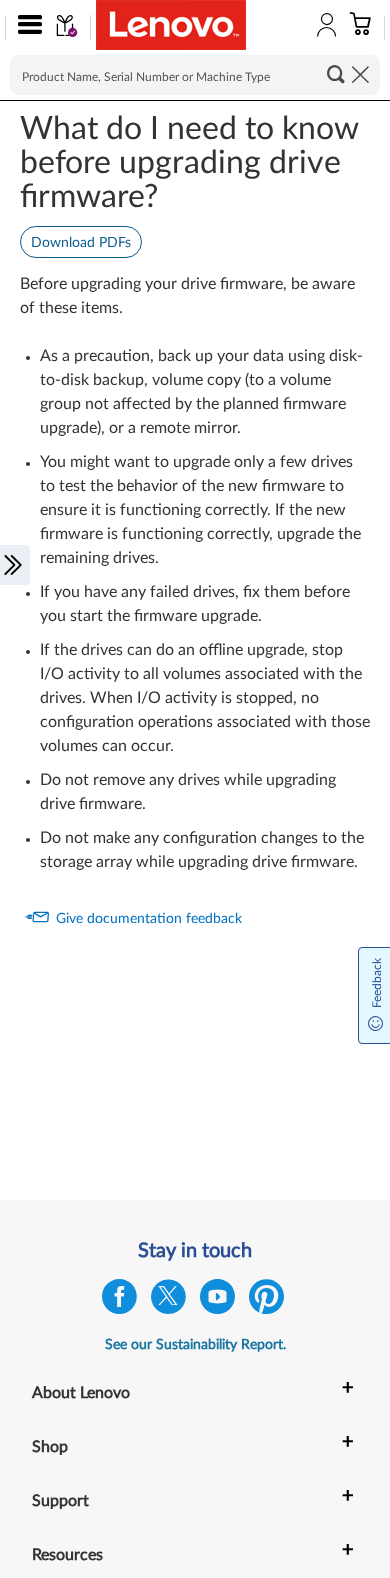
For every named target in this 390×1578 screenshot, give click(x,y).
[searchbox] (195, 75)
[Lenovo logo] (171, 25)
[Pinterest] (266, 1301)
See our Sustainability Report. (195, 1345)
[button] (25, 28)
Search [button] (336, 74)
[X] (168, 1301)
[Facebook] (119, 1301)
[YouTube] (217, 1301)
